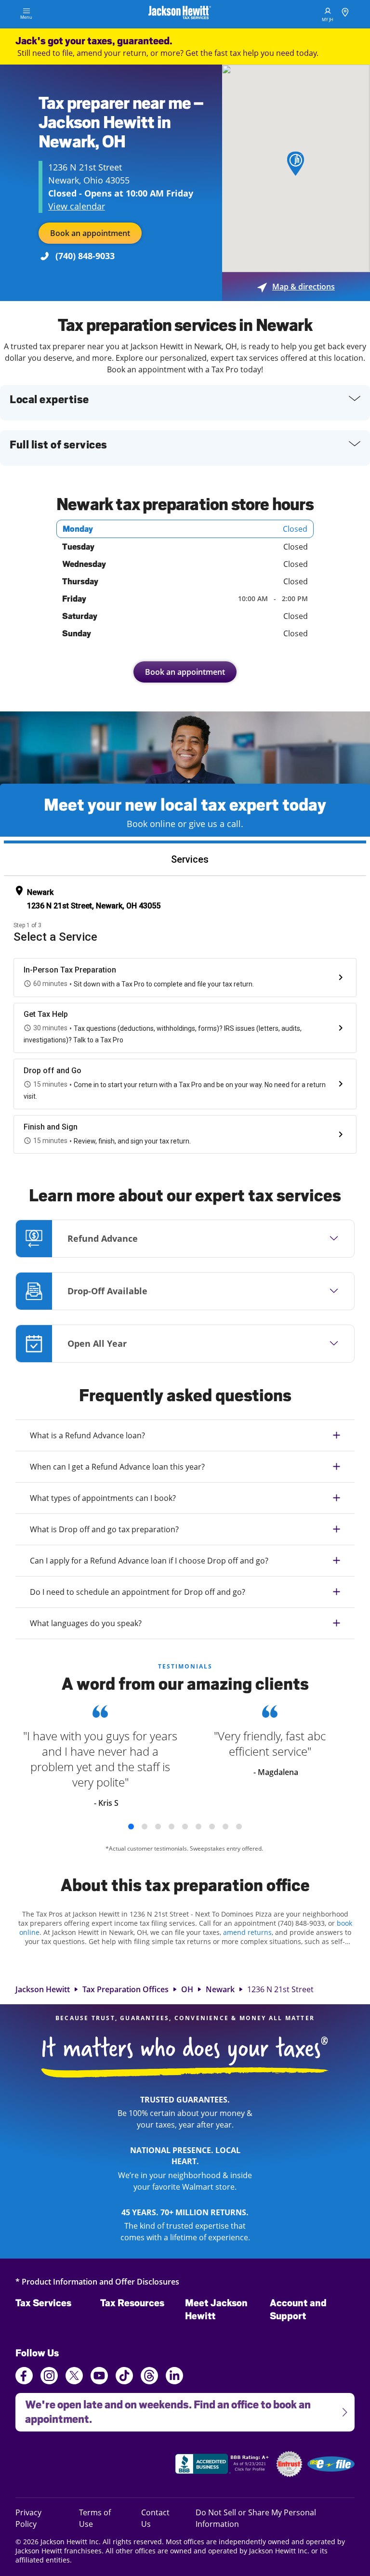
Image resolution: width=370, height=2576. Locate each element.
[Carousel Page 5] (185, 1827)
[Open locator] (345, 14)
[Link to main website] (180, 14)
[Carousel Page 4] (172, 1827)
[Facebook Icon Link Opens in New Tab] (24, 2377)
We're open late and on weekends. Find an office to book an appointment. (163, 2409)
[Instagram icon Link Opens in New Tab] (49, 2377)
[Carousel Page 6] (198, 1827)
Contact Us (155, 2518)
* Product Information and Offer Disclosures (97, 2281)
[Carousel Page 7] (212, 1827)
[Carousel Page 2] (145, 1827)
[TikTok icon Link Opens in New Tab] (124, 2377)
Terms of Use (95, 2518)
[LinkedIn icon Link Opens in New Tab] (174, 2380)
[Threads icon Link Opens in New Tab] (149, 2377)
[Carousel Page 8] (225, 1827)
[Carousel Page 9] (239, 1827)
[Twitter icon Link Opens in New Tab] (74, 2377)
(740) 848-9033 (85, 256)
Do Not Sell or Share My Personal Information (256, 2518)
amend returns (247, 1932)
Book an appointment (90, 233)
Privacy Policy (39, 2518)
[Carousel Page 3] (158, 1827)
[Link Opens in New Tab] (223, 2465)
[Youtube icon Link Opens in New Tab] (99, 2377)
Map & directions (296, 287)
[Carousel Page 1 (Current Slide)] (131, 1827)
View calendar (77, 206)
